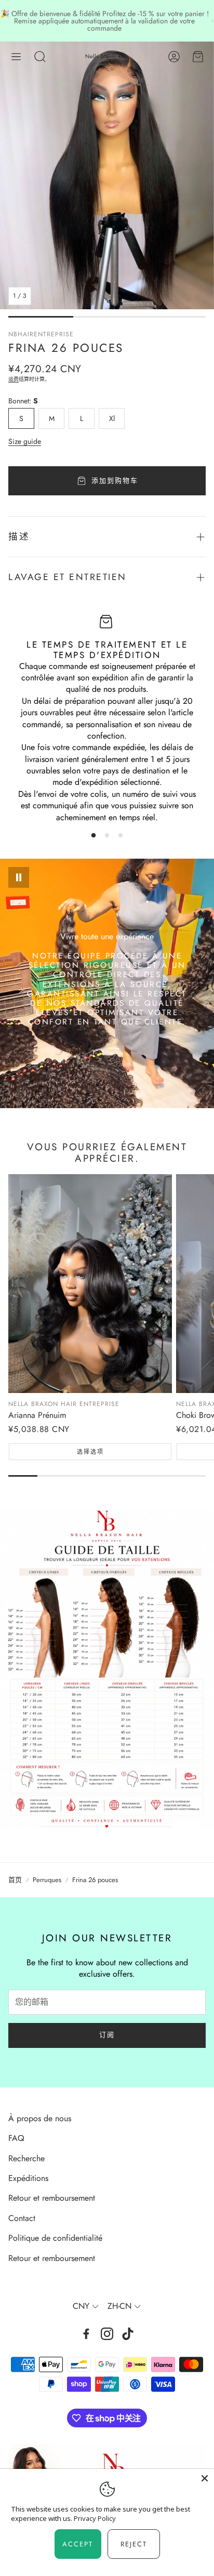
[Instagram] (107, 2334)
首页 (15, 1880)
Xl (112, 418)
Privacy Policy (95, 2518)
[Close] (205, 2478)
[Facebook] (86, 2334)
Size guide (25, 441)
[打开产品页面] (90, 1283)
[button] (16, 57)
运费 (14, 379)
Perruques (47, 1880)
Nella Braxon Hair (107, 56)
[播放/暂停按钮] (19, 877)
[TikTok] (128, 2334)
